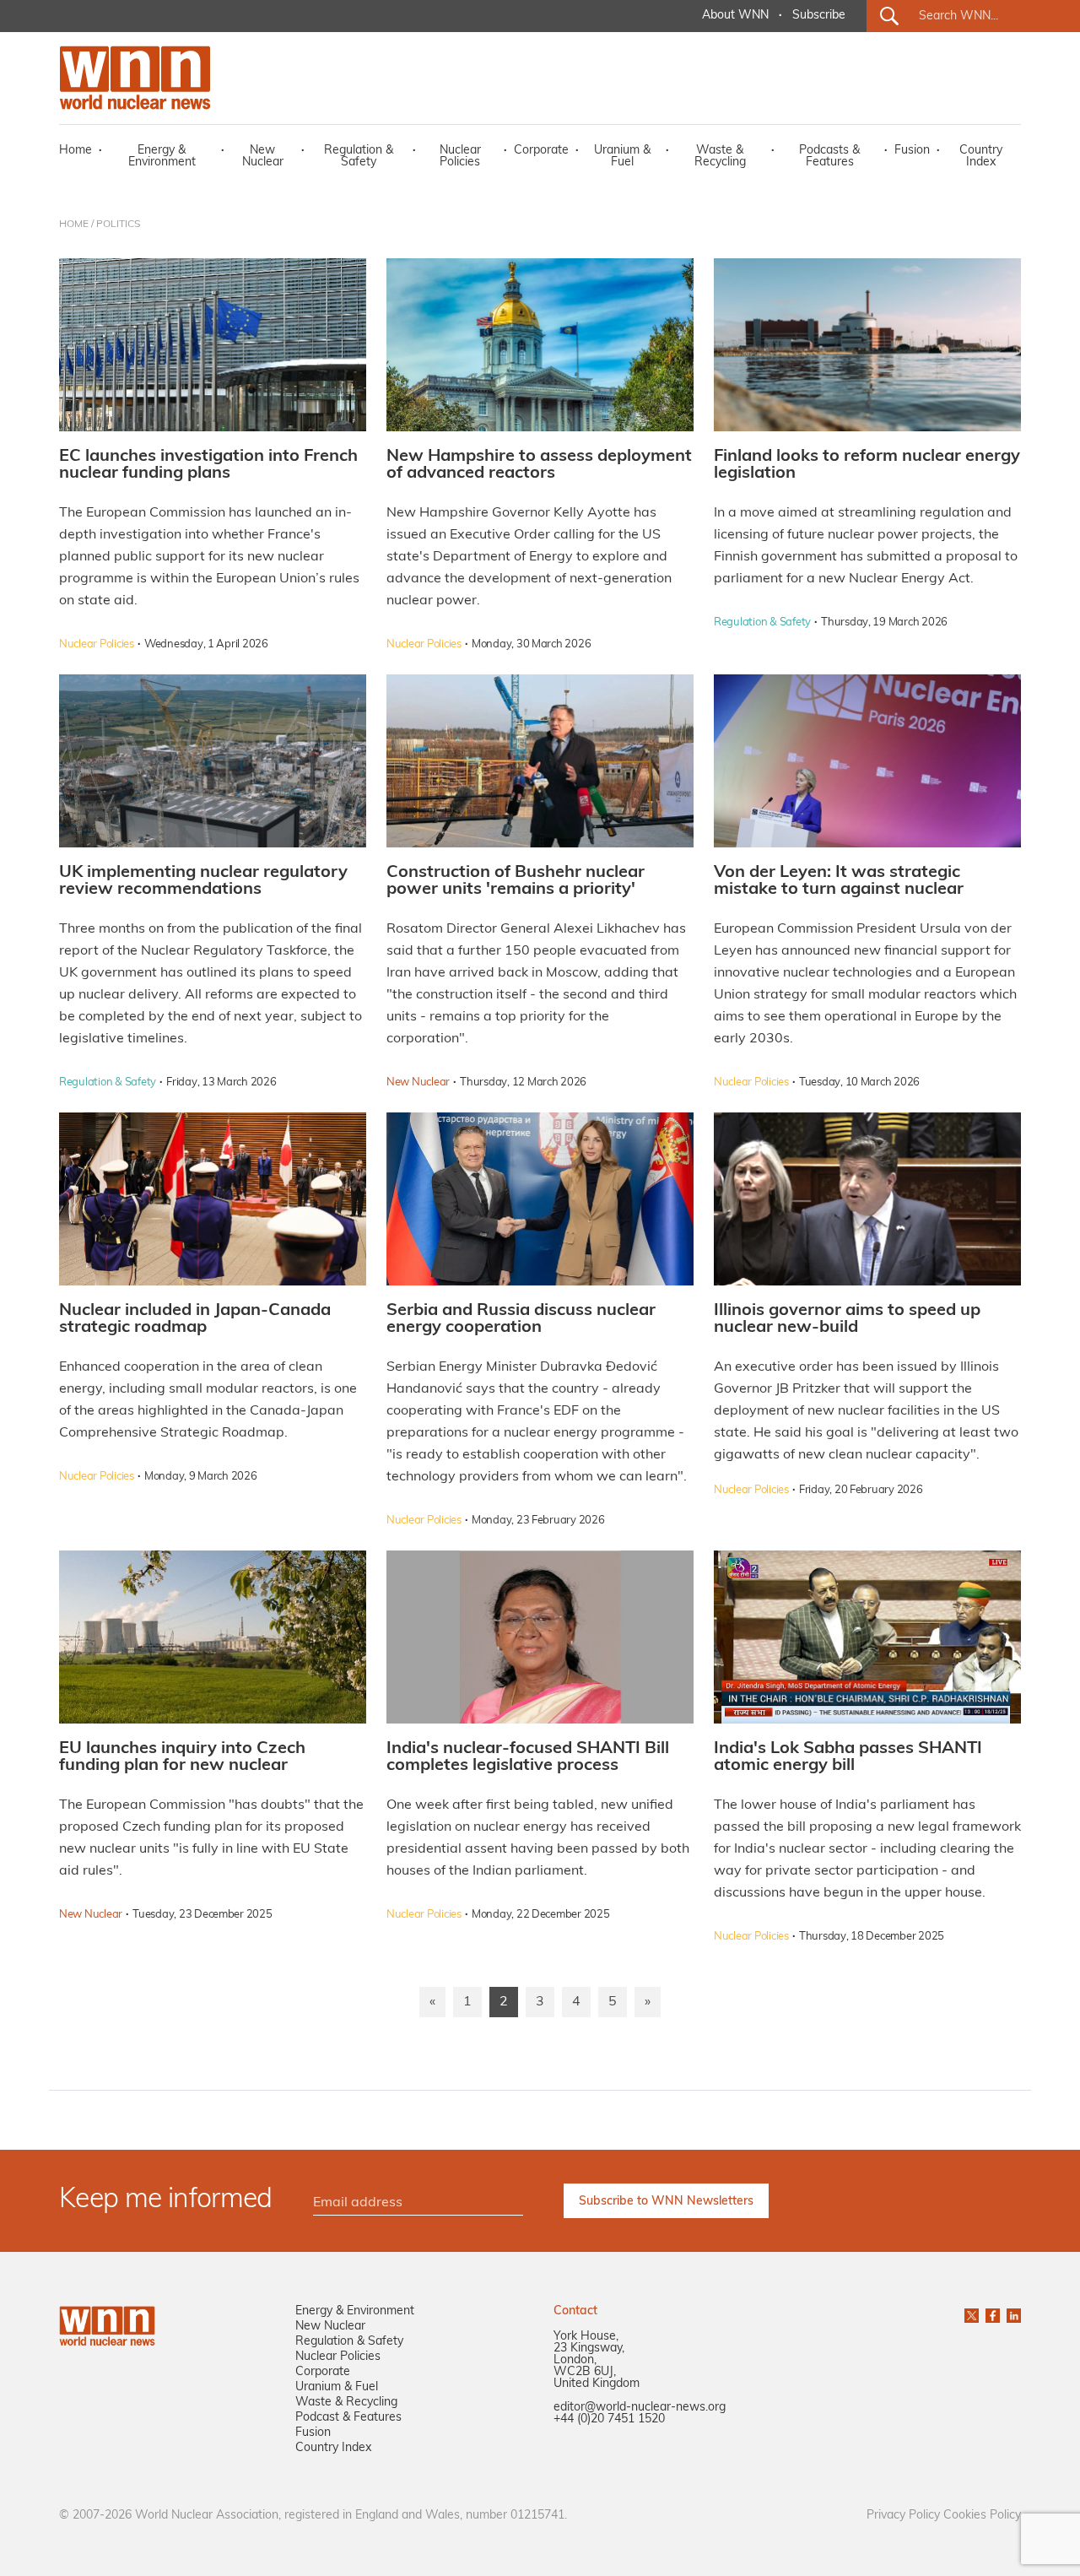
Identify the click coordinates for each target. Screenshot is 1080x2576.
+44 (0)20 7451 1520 (609, 2419)
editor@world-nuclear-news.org (640, 2408)
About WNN (735, 16)
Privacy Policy (903, 2516)
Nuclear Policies (460, 157)
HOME (74, 225)
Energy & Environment (162, 157)
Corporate (541, 151)
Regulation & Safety (359, 157)
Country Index (981, 157)
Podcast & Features (348, 2418)
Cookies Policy (982, 2516)
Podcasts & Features (829, 157)
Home (76, 151)
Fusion (912, 151)
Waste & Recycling (720, 157)
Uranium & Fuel (622, 157)
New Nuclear (263, 157)
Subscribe (819, 16)
